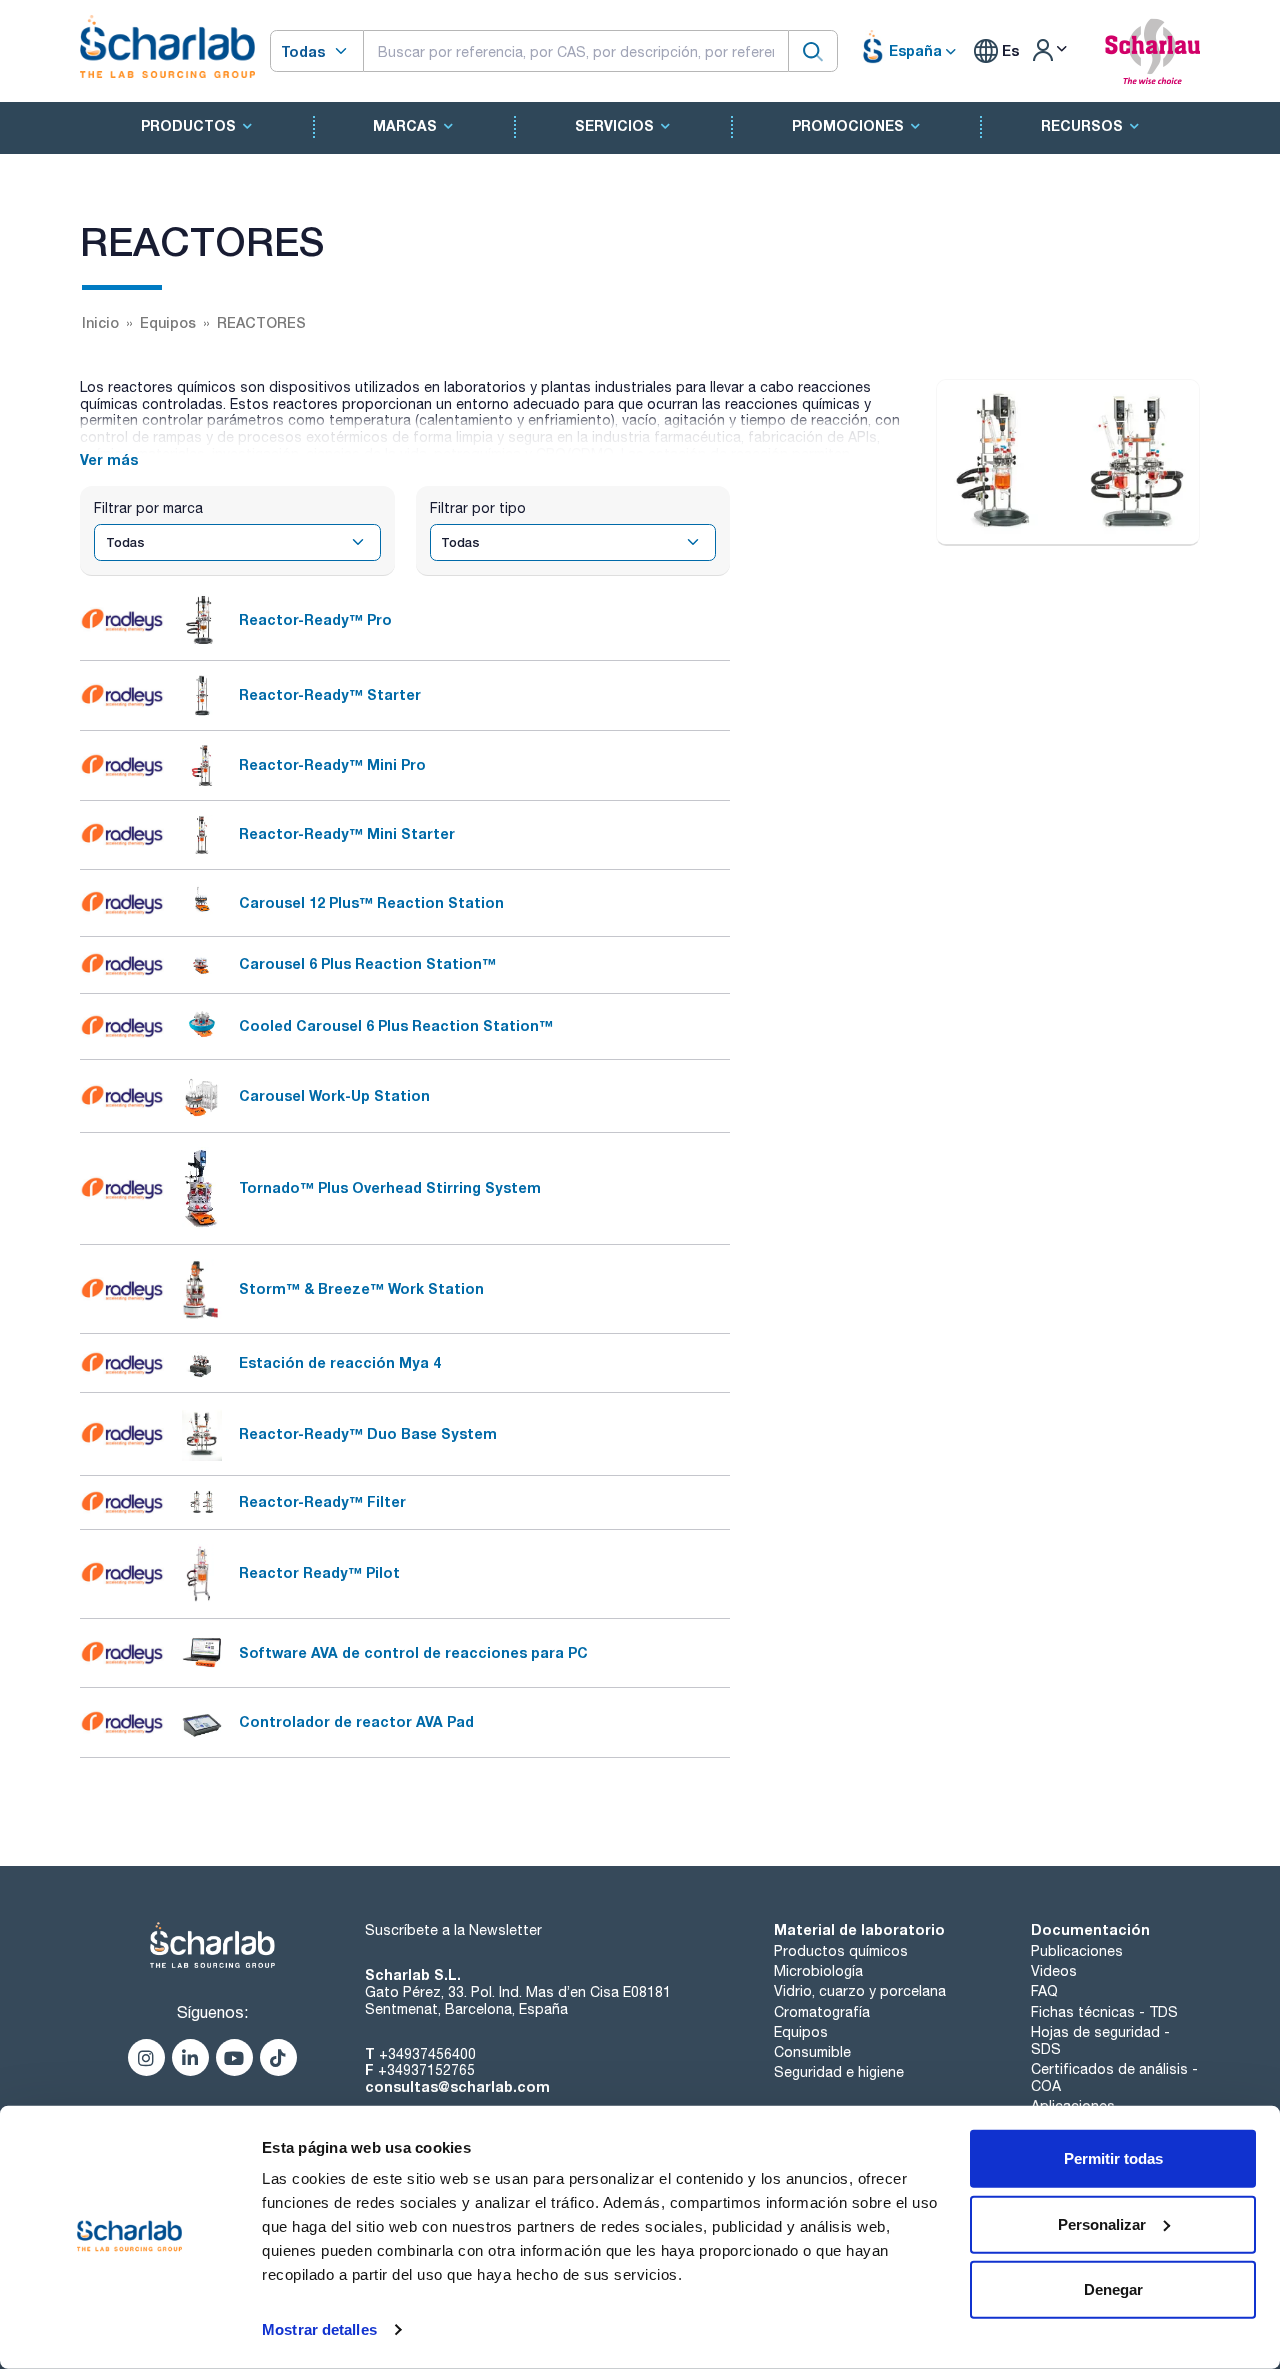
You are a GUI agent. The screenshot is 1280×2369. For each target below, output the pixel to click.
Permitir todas (1113, 2158)
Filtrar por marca (148, 508)
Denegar (1113, 2289)
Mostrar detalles (319, 2329)
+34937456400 (427, 2054)
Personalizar (1102, 2223)
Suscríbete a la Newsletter (453, 1930)
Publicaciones (1077, 1951)
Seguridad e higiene (839, 2072)
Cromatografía (822, 2012)
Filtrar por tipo (478, 508)
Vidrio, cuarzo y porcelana (860, 1991)
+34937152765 (426, 2070)
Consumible (812, 2052)
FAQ (1044, 1991)
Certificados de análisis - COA (1114, 2077)
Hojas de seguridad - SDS (1100, 2040)
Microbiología (818, 1971)
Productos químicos (841, 1951)
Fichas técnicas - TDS (1104, 2012)
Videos (1054, 1971)
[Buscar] (813, 50)
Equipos (801, 2032)
